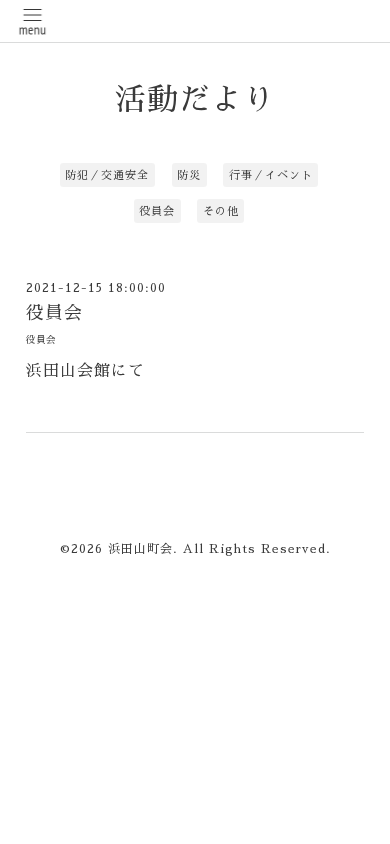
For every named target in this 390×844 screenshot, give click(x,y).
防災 (189, 175)
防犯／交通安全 (107, 175)
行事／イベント (271, 175)
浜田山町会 (140, 549)
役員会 (157, 211)
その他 (221, 211)
